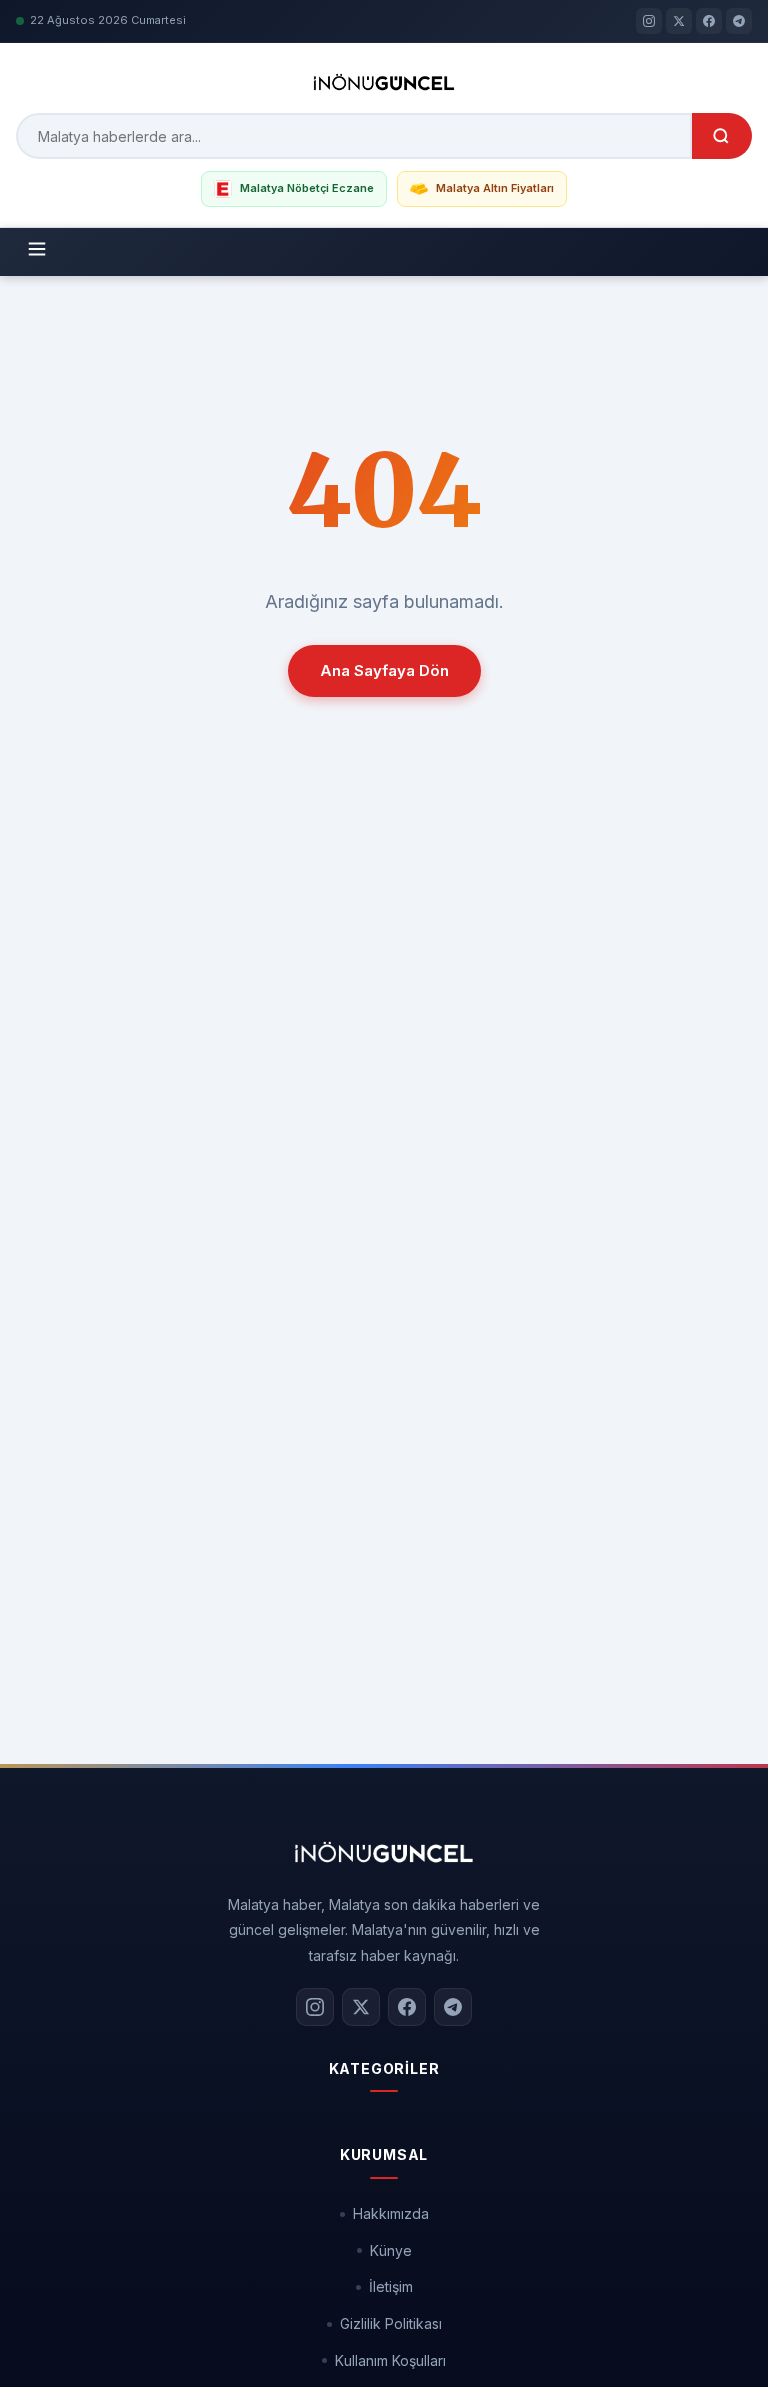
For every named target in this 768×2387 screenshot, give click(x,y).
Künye (391, 2250)
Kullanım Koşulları (390, 2360)
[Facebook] (709, 21)
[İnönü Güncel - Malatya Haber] (384, 82)
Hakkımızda (391, 2213)
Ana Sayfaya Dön (384, 670)
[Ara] (722, 136)
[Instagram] (649, 21)
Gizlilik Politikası (391, 2323)
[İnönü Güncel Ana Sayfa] (384, 1852)
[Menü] (37, 252)
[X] (679, 21)
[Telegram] (739, 21)
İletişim (391, 2286)
